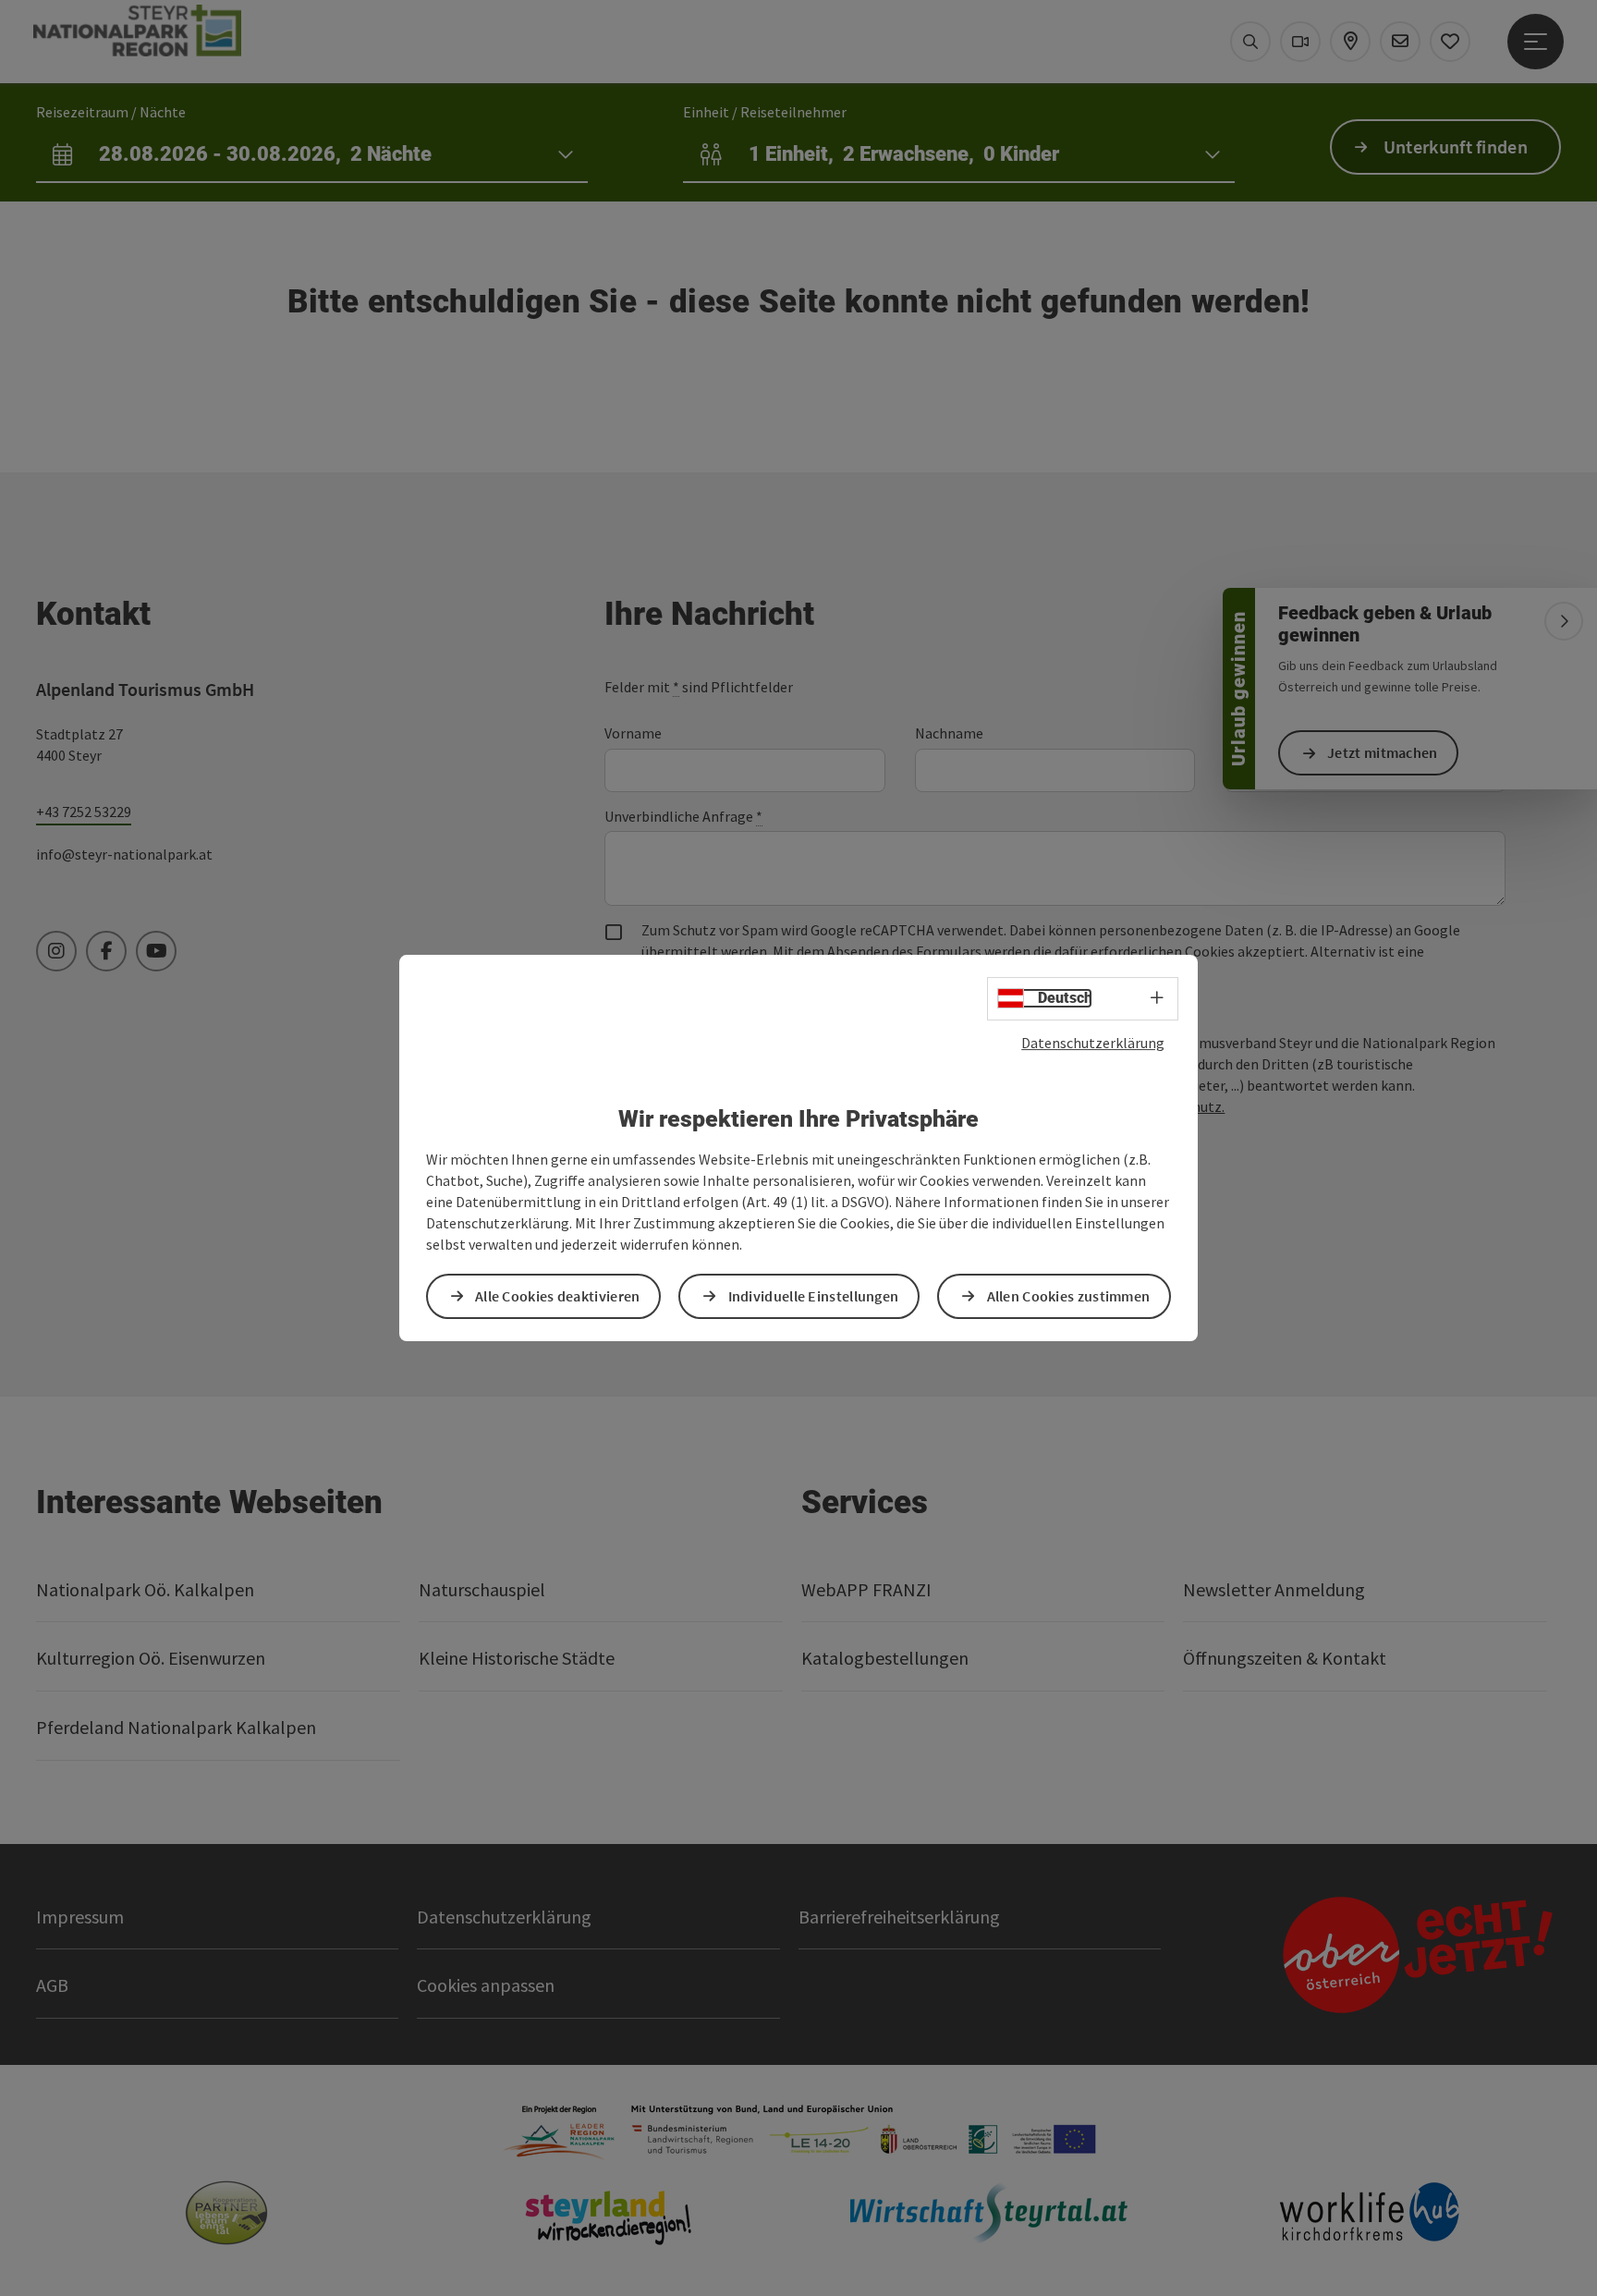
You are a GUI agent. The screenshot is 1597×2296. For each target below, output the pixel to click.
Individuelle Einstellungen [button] (814, 1296)
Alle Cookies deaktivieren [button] (558, 1296)
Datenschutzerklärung (1093, 1043)
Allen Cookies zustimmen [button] (1069, 1296)
